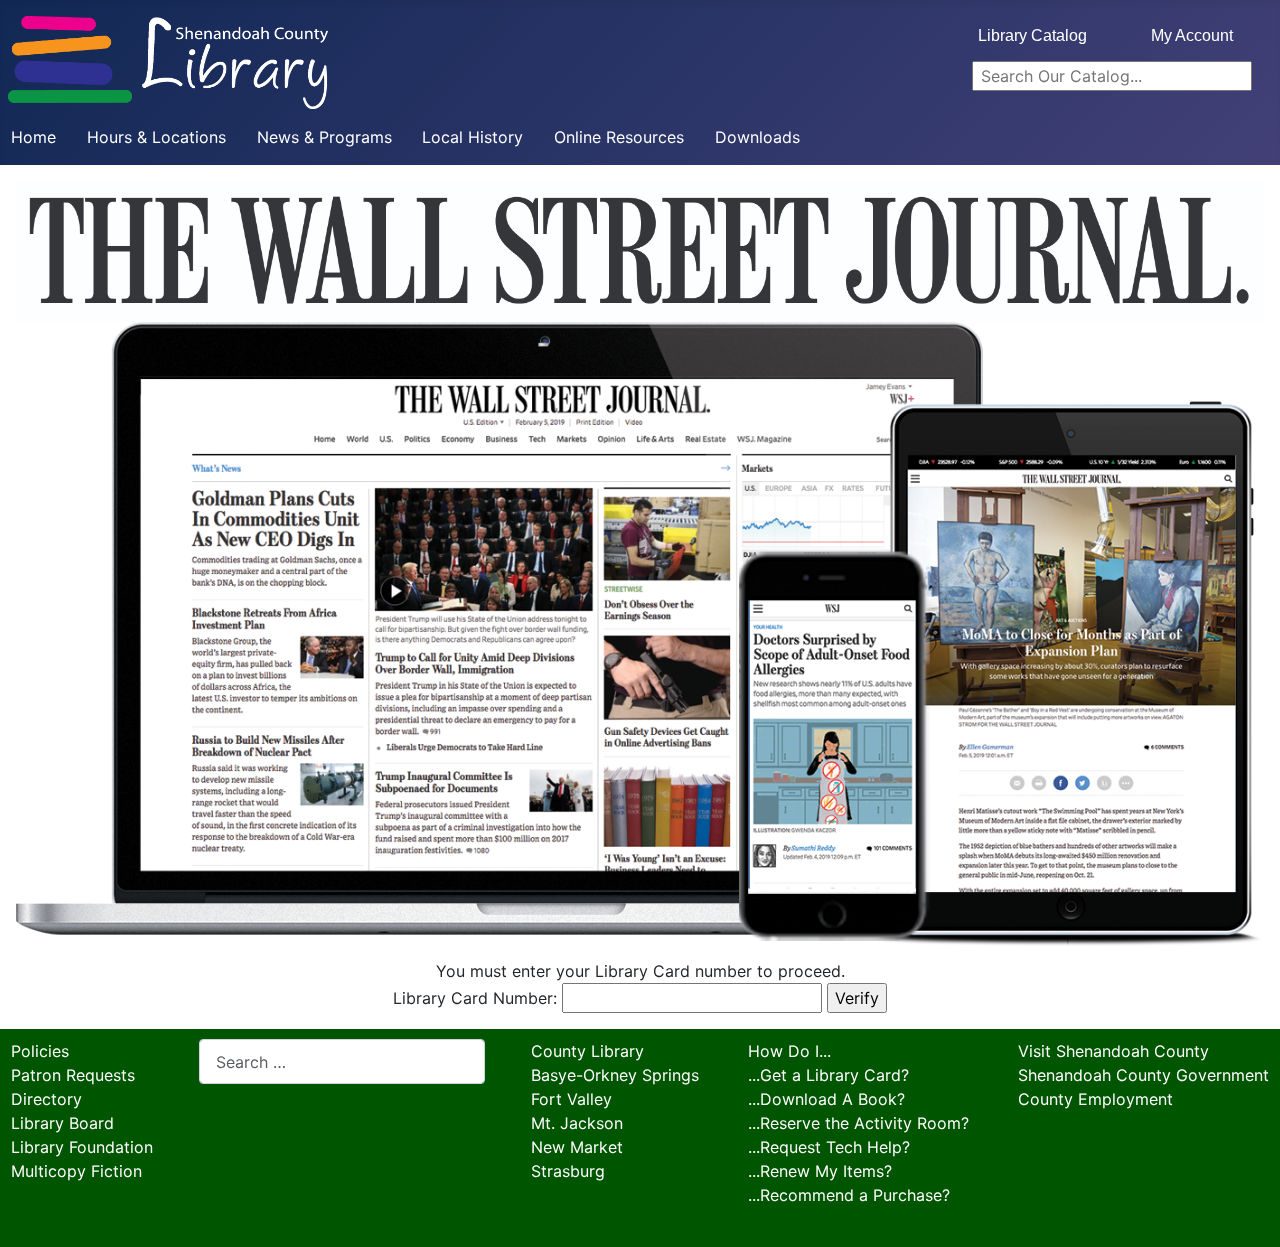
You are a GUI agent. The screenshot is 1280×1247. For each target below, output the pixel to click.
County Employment (1095, 1099)
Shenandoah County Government (1143, 1075)
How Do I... (789, 1051)
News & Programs (324, 137)
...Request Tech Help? (829, 1147)
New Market (577, 1147)
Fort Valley (571, 1099)
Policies (40, 1051)
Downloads (757, 137)
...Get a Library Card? (828, 1075)
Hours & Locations (156, 137)
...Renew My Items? (820, 1171)
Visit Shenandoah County (1113, 1051)
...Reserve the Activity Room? (858, 1123)
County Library (587, 1051)
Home (33, 137)
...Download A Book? (826, 1099)
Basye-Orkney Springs (615, 1075)
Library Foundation (82, 1147)
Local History (472, 137)
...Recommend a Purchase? (849, 1195)
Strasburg (568, 1171)
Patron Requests (73, 1075)
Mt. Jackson (577, 1123)
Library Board (62, 1123)
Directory (46, 1099)
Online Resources (619, 137)
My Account (1192, 35)
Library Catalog (1032, 35)
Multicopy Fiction (76, 1171)
